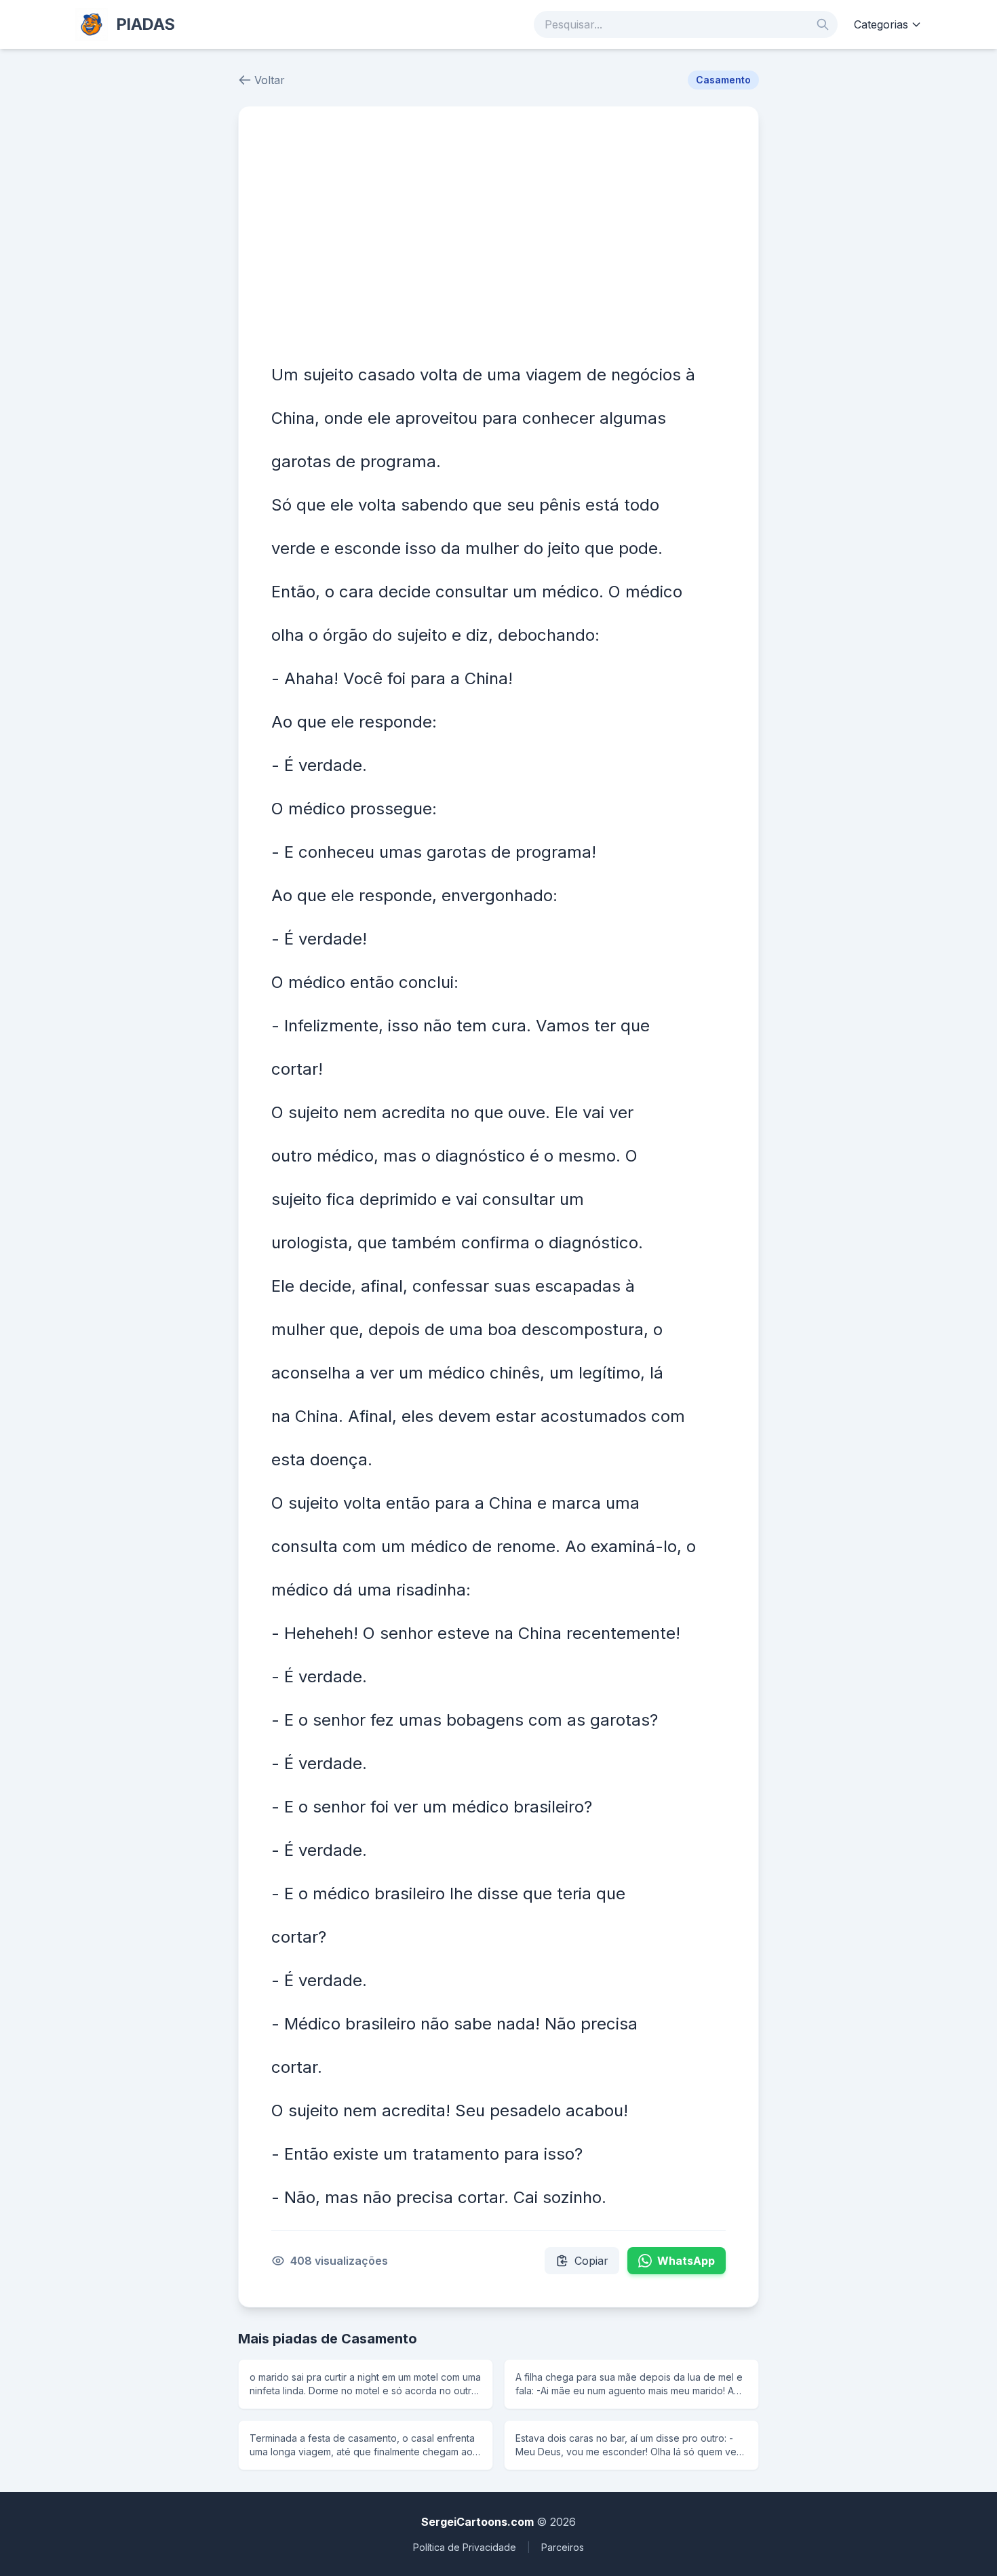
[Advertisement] (498, 241)
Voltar (270, 80)
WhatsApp (686, 2261)
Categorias (881, 24)
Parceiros (563, 2547)
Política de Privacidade (465, 2547)
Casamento (723, 80)
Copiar (591, 2261)
